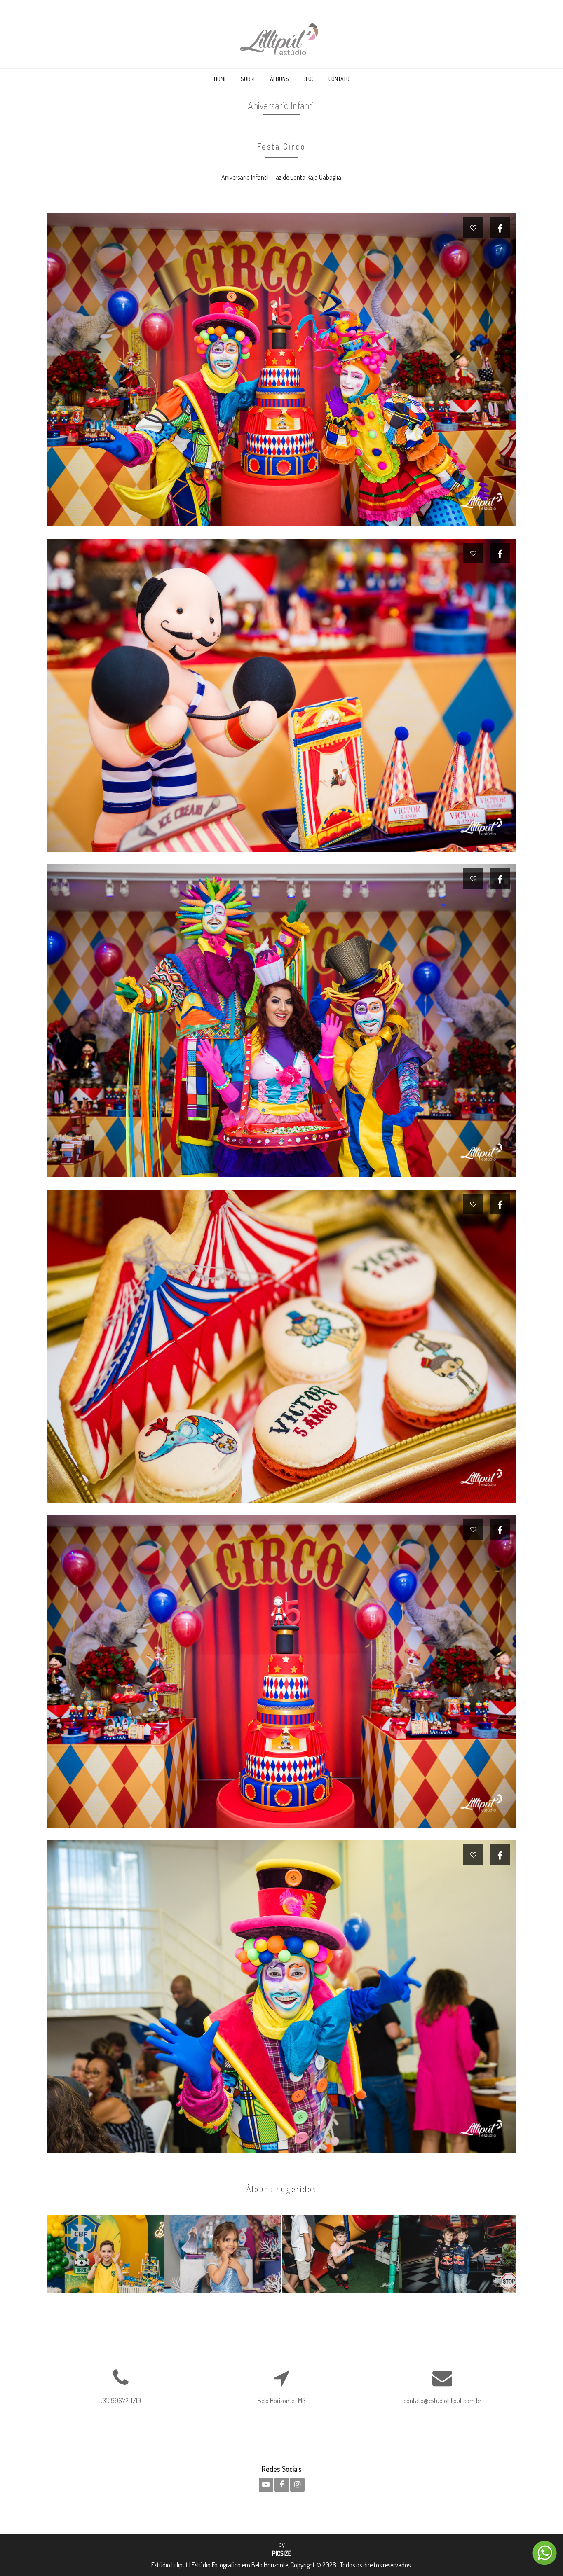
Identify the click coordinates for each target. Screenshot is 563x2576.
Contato (339, 79)
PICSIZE (282, 2553)
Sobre (249, 79)
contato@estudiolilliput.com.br (442, 2401)
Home (221, 79)
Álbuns (279, 79)
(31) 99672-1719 (121, 2401)
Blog (309, 79)
